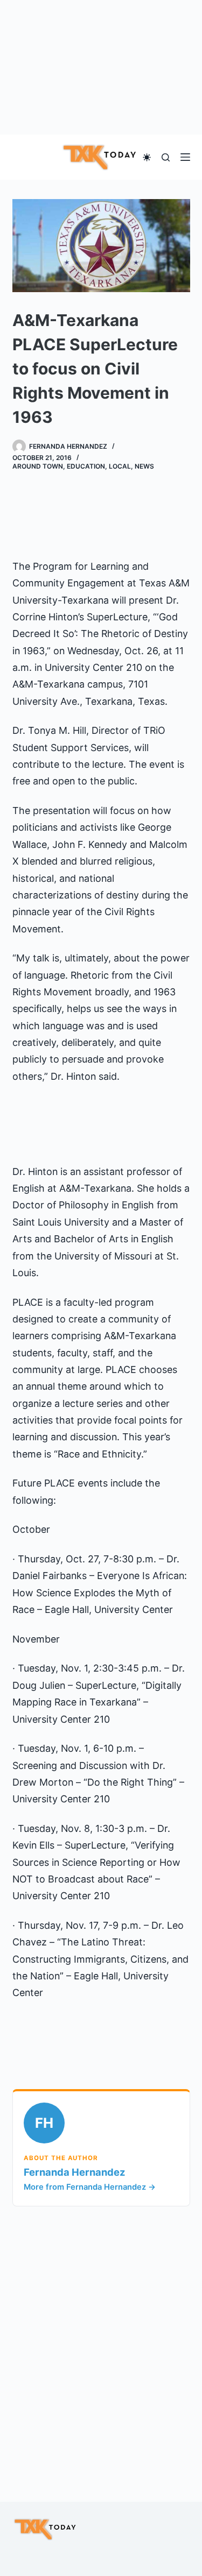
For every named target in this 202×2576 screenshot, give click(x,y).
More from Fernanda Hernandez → (90, 2187)
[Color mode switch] (147, 157)
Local (120, 466)
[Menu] (185, 157)
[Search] (166, 157)
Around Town (38, 466)
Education (86, 466)
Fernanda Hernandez (75, 2172)
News (144, 466)
